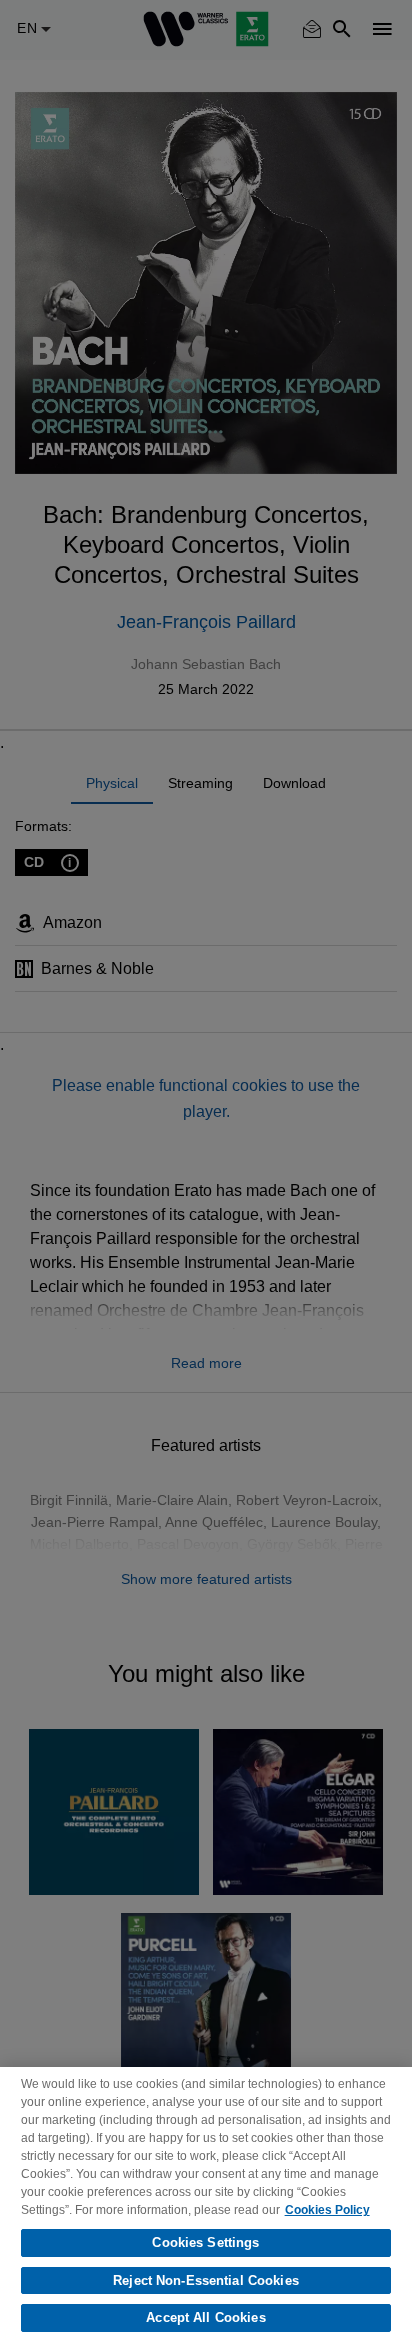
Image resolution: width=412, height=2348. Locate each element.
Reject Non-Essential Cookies (206, 2280)
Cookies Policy (327, 2210)
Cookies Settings (205, 2242)
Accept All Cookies (205, 2317)
